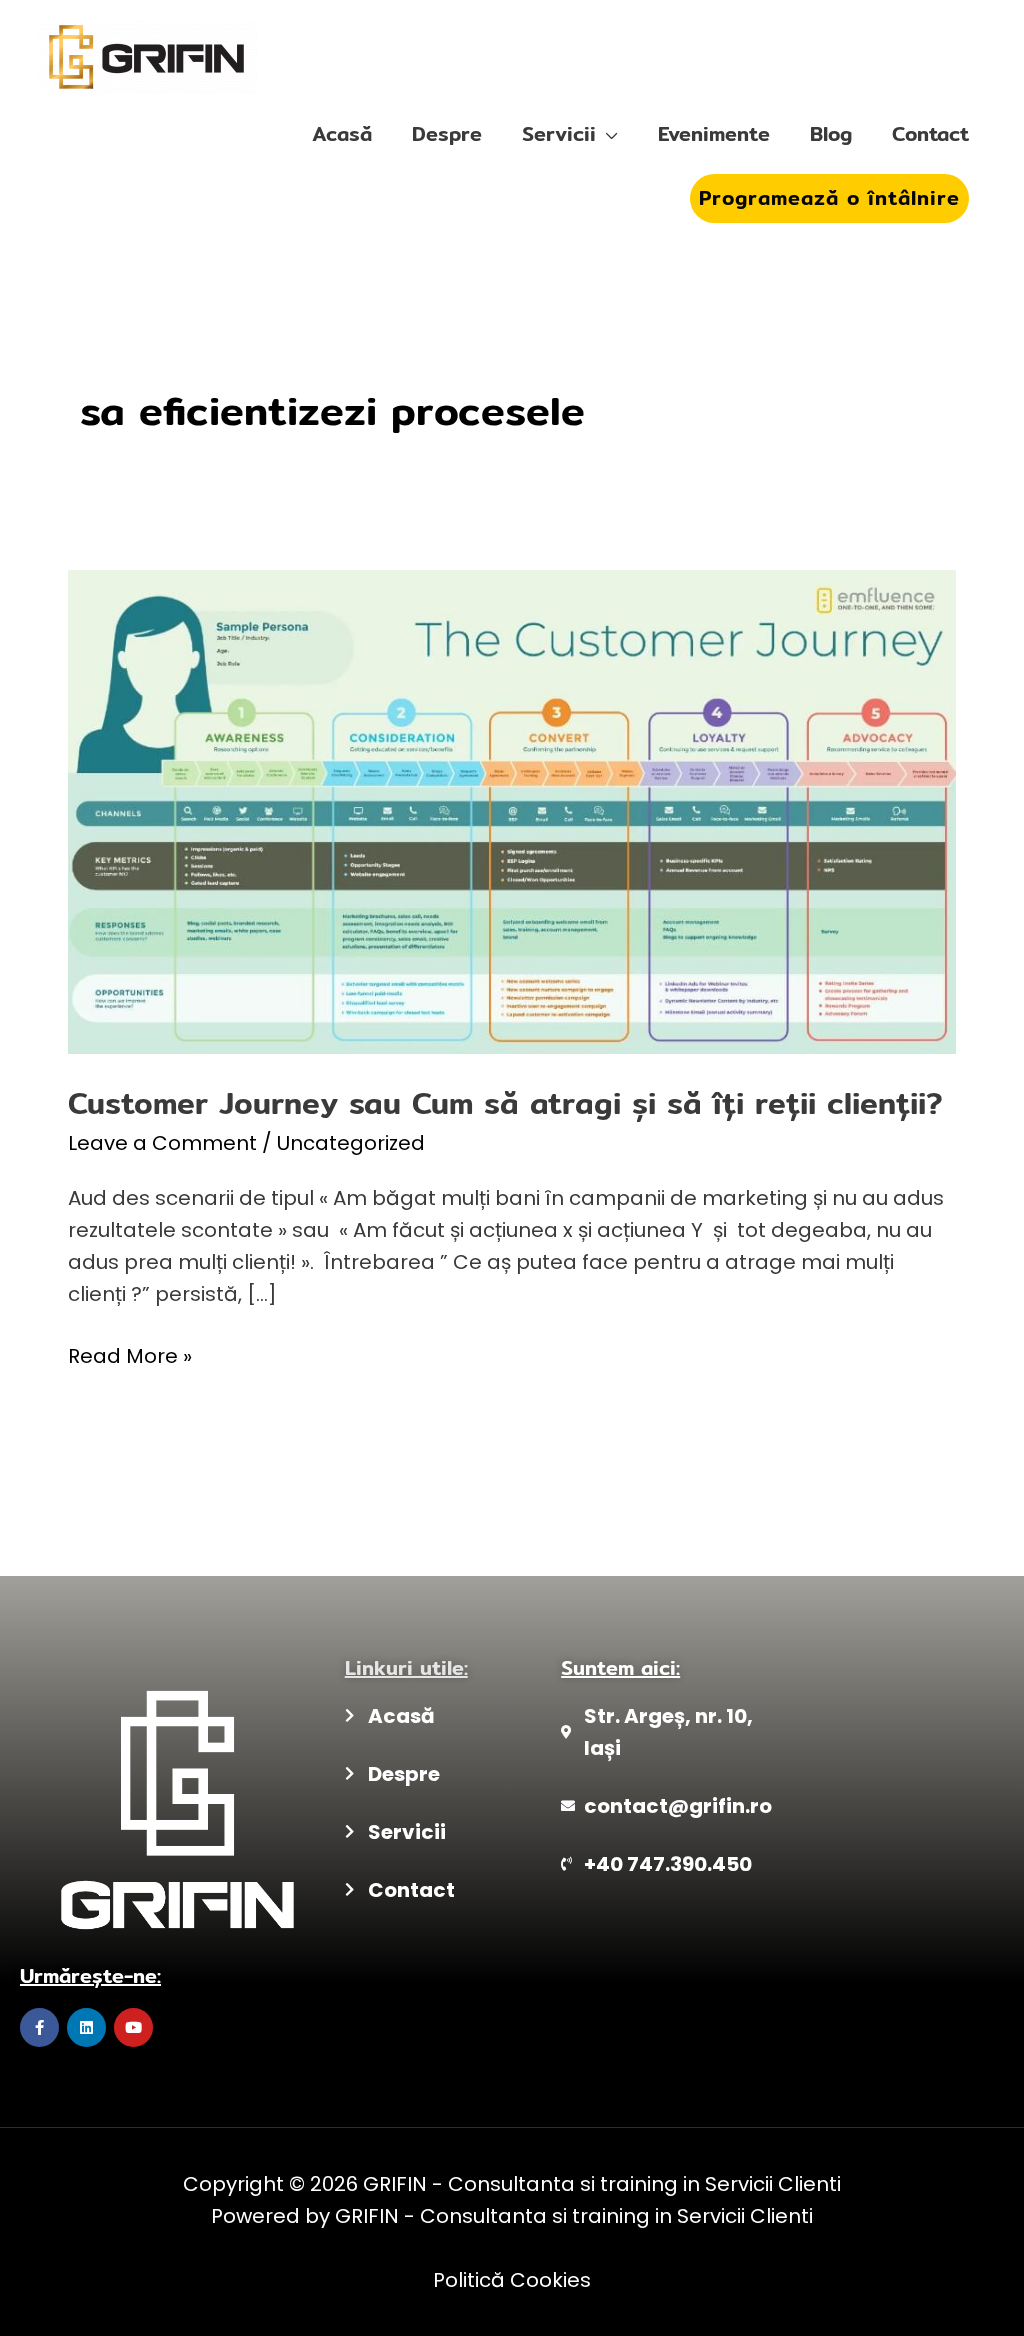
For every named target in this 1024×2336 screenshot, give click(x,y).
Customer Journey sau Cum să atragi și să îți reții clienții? (505, 1103)
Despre (447, 133)
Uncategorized (351, 1143)
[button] (829, 198)
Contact (930, 133)
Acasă (342, 133)
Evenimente (714, 133)
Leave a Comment (162, 1143)
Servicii (559, 133)
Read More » (130, 1355)
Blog (831, 133)
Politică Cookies (512, 2280)
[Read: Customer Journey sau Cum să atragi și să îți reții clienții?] (512, 810)
